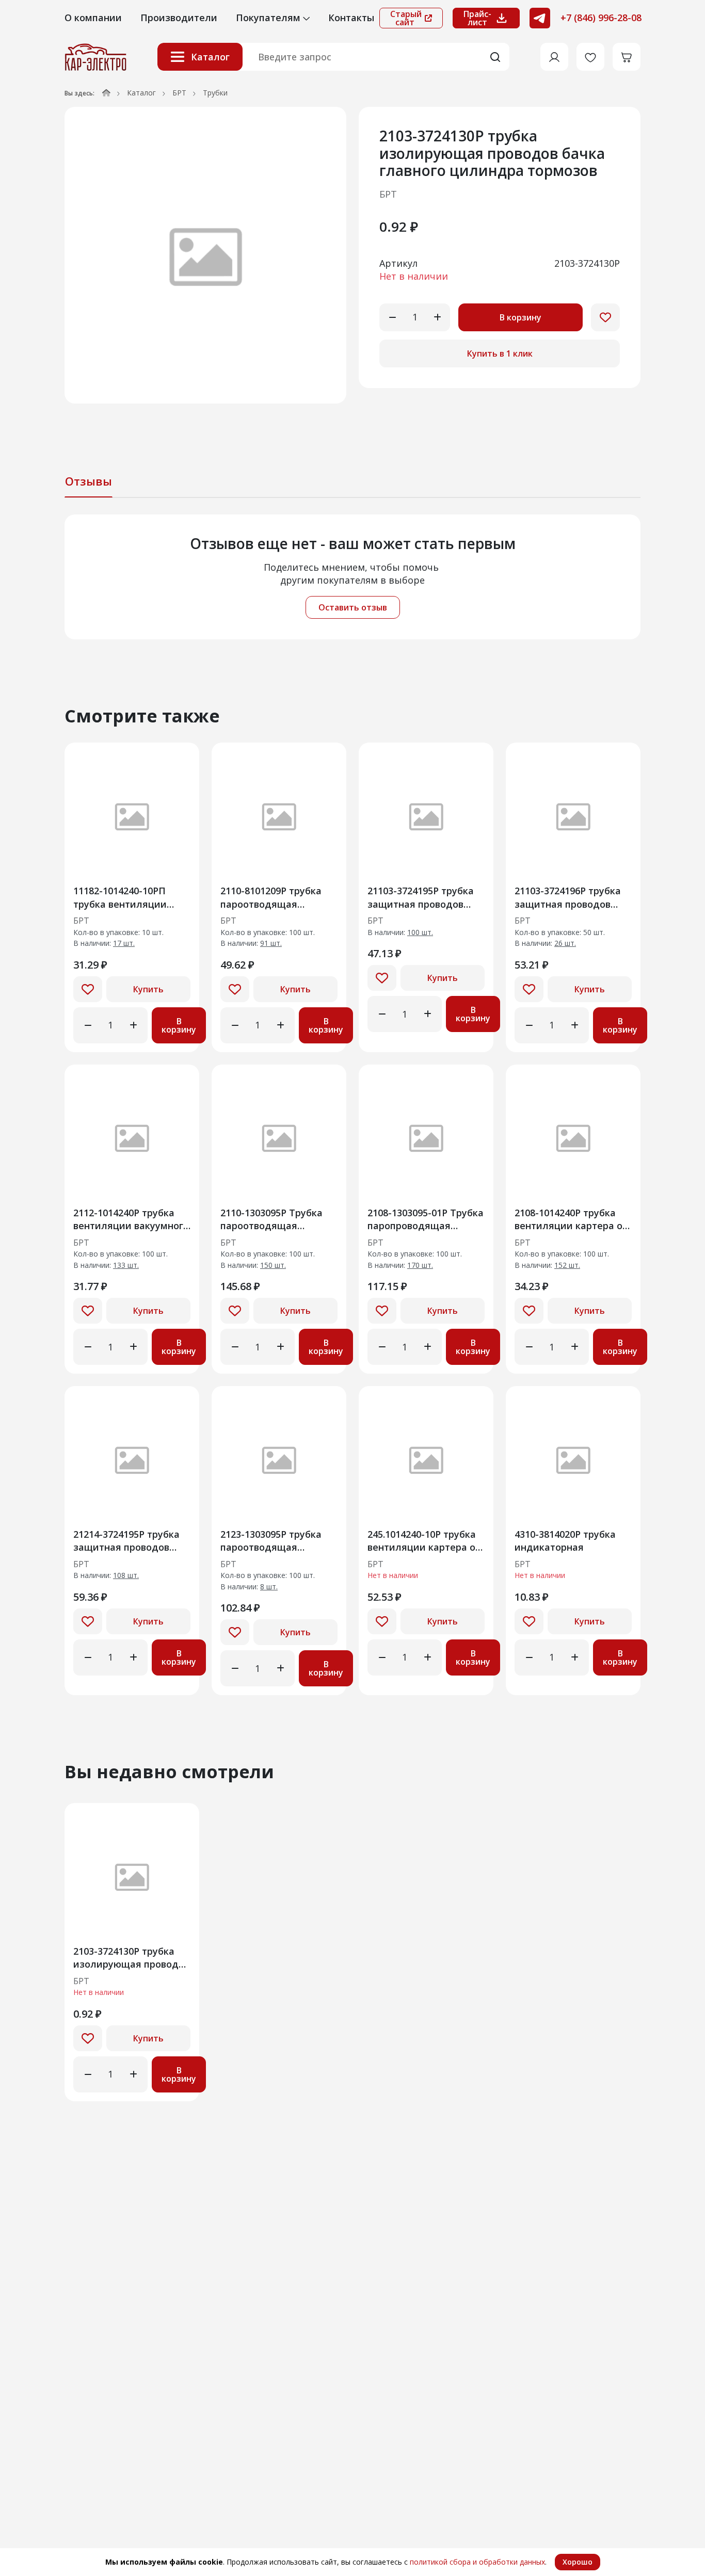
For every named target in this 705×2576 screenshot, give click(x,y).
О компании (93, 18)
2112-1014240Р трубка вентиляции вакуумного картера (131, 1219)
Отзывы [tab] (89, 481)
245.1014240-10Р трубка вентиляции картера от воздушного (424, 1541)
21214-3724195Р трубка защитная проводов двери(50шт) (126, 1541)
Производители (179, 18)
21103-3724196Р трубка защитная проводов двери (568, 897)
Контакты (351, 18)
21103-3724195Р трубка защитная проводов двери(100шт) (421, 897)
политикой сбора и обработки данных (477, 2562)
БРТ (179, 93)
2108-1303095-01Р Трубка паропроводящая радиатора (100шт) (426, 1219)
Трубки (215, 93)
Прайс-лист (477, 18)
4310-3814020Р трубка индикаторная (565, 1541)
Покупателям (269, 18)
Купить (148, 989)
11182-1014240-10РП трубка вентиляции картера (120, 897)
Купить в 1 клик (500, 353)
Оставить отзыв (353, 607)
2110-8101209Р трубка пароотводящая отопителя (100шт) (271, 897)
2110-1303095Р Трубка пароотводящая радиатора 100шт (271, 1219)
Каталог (210, 57)
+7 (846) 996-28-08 (601, 18)
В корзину (520, 317)
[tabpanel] (352, 577)
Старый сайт (406, 18)
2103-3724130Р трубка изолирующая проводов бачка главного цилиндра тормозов (131, 1958)
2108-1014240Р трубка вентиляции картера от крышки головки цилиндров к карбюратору (571, 1219)
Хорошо (578, 2562)
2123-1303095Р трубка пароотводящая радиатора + (271, 1541)
